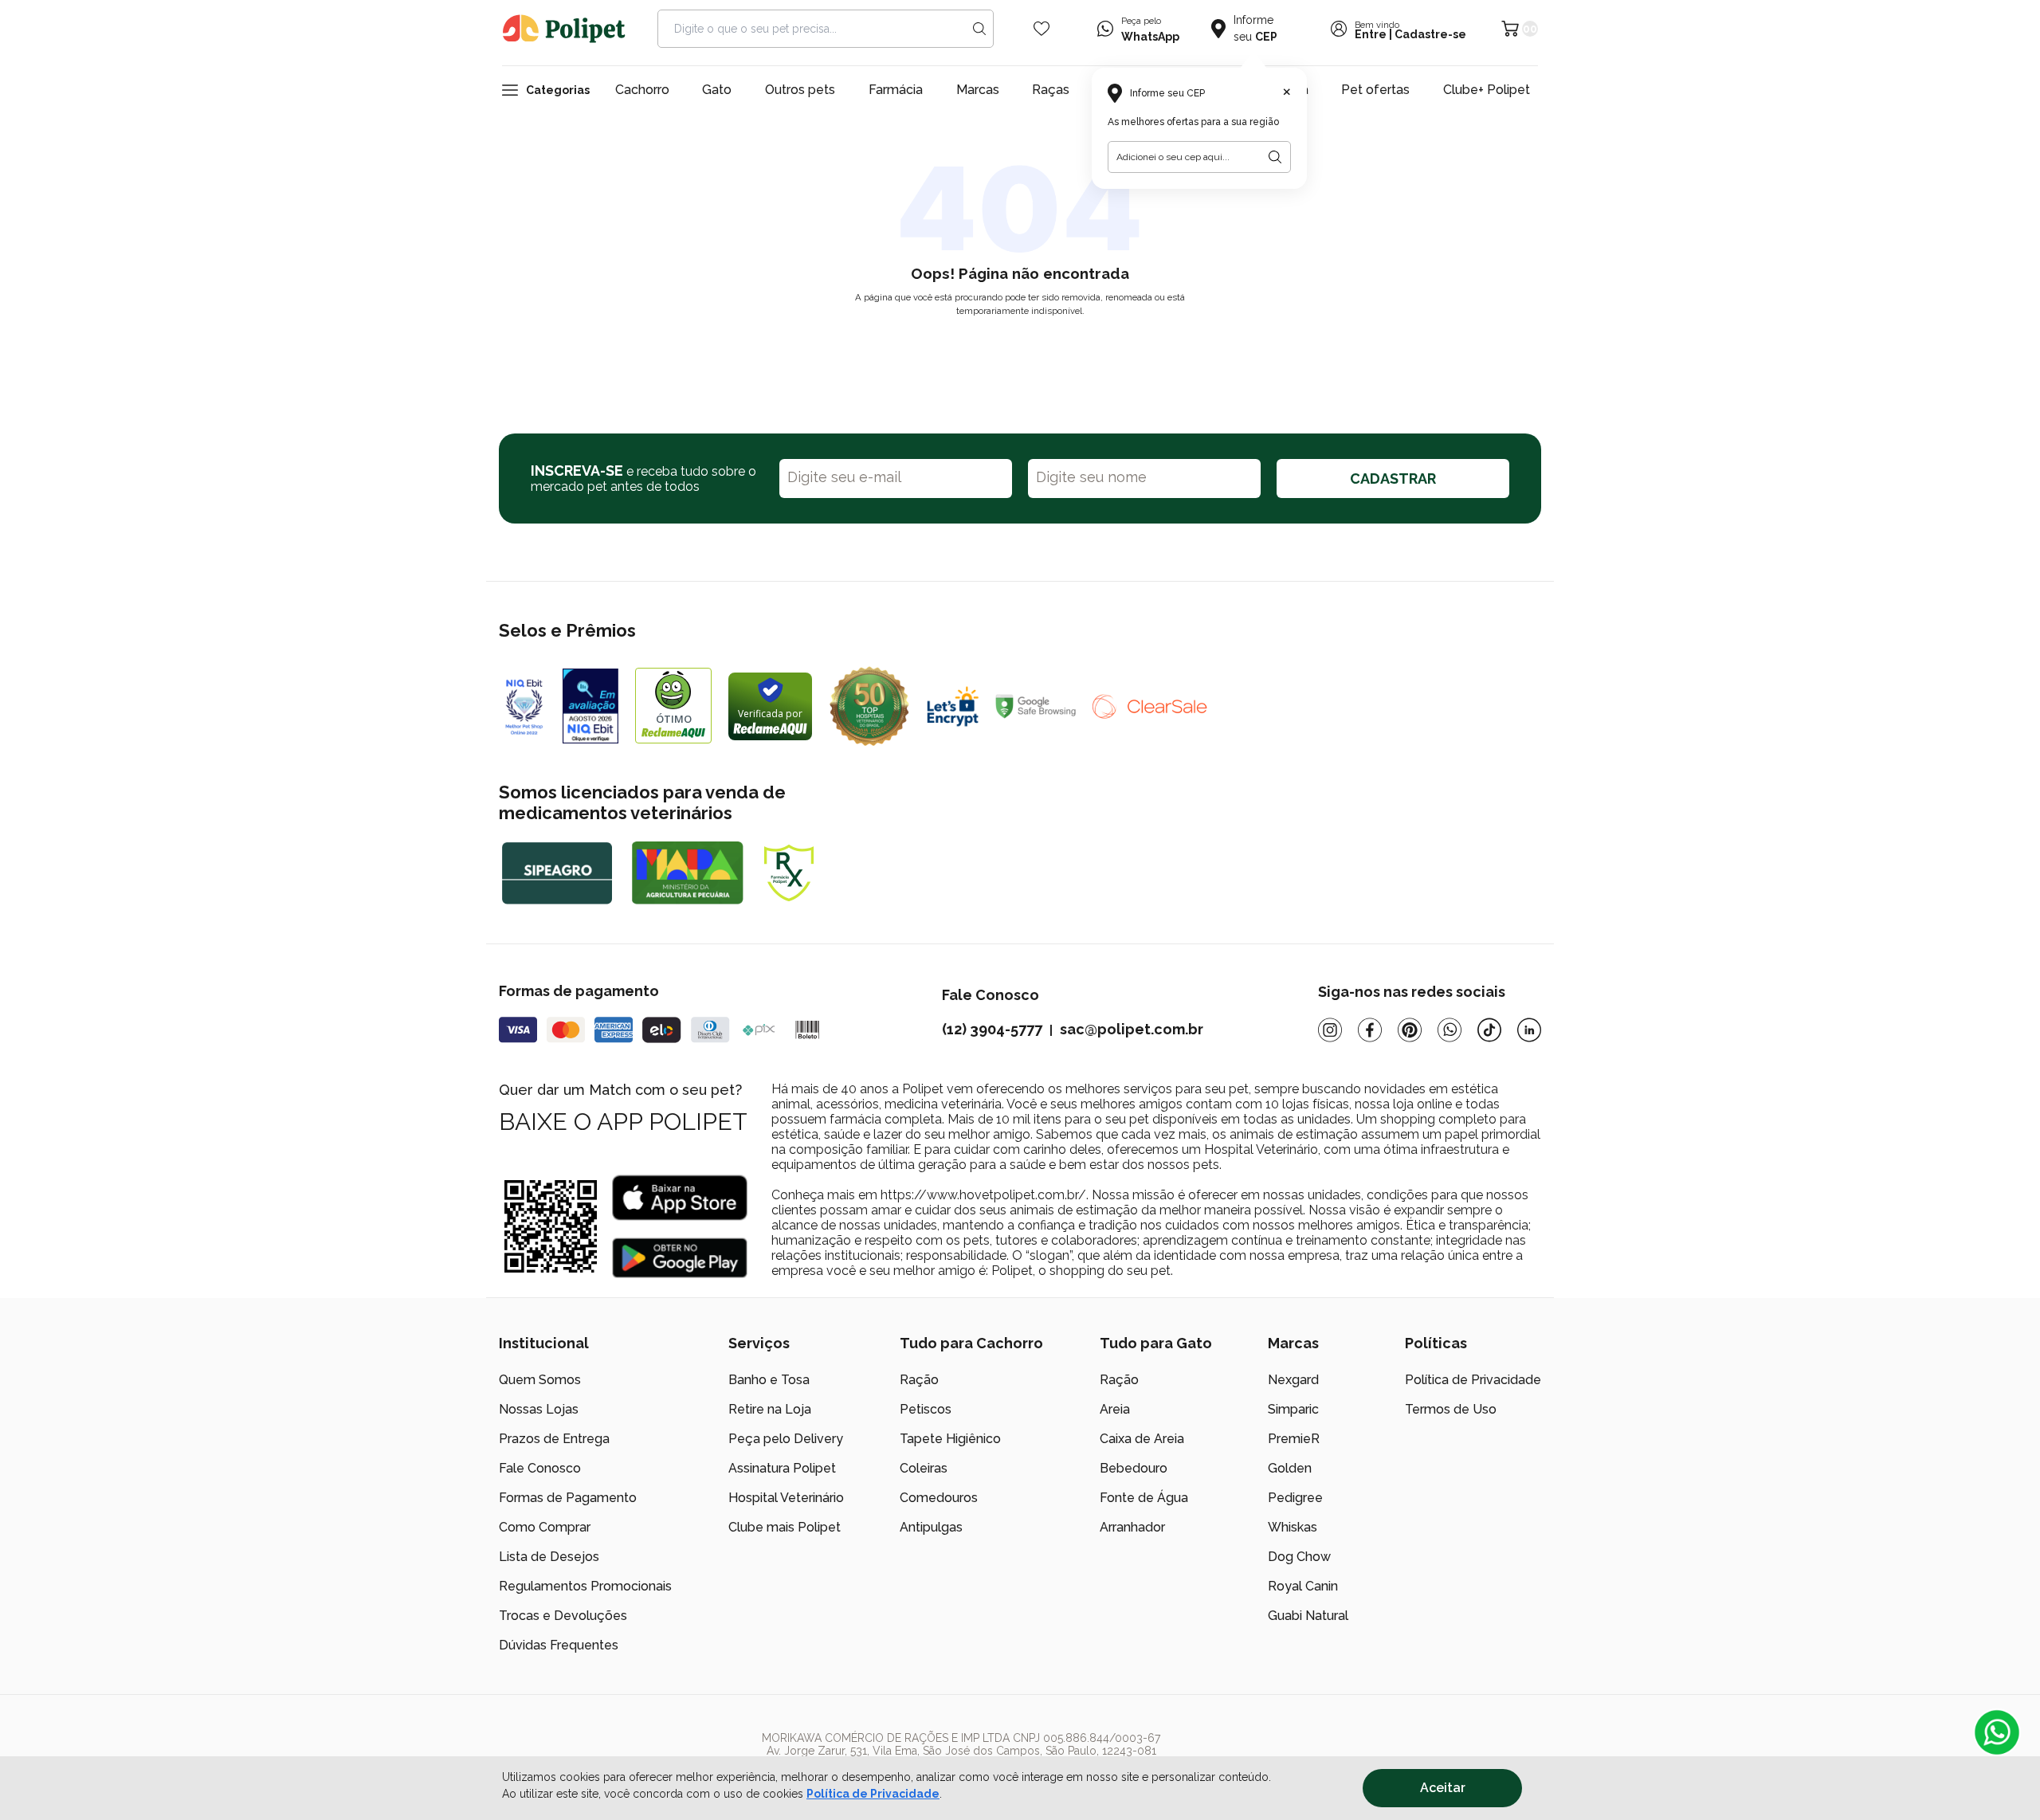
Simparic (1293, 1409)
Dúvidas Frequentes (559, 1645)
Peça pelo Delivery (786, 1439)
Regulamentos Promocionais (585, 1586)
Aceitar (1443, 1788)
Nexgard (1293, 1380)
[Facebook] (1370, 1030)
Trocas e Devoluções (563, 1616)
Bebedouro (1134, 1468)
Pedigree (1295, 1498)
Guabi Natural (1308, 1616)
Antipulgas (931, 1527)
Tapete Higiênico (950, 1439)
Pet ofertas (1375, 90)
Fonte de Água (1144, 1498)
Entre (1371, 34)
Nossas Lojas (539, 1409)
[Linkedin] (1529, 1030)
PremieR (1294, 1439)
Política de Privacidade (873, 1794)
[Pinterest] (1410, 1030)
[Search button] (979, 29)
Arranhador (1132, 1527)
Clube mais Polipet (785, 1527)
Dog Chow (1299, 1557)
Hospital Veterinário (786, 1498)
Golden (1290, 1468)
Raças (1051, 90)
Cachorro (642, 90)
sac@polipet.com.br (1132, 1029)
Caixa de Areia (1142, 1439)
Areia (1115, 1409)
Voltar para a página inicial (1020, 348)
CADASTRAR (1393, 479)
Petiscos (926, 1409)
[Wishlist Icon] (1042, 29)
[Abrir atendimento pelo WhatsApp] (1997, 1732)
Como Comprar (545, 1527)
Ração (919, 1380)
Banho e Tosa (769, 1380)
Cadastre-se (1430, 34)
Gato (717, 90)
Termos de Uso (1451, 1409)
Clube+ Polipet (1487, 90)
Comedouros (939, 1498)
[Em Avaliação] (590, 706)
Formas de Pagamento (568, 1498)
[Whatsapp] (1450, 1030)
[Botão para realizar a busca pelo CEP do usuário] (1275, 157)
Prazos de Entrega (554, 1439)
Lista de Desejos (549, 1557)
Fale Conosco (540, 1468)
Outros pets (800, 90)
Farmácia (896, 90)
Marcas (978, 90)
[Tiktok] (1489, 1030)
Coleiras (924, 1468)
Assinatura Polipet (782, 1468)
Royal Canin (1303, 1586)
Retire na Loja (770, 1409)
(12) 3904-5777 (992, 1029)
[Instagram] (1330, 1030)
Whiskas (1293, 1527)
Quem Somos (540, 1380)
